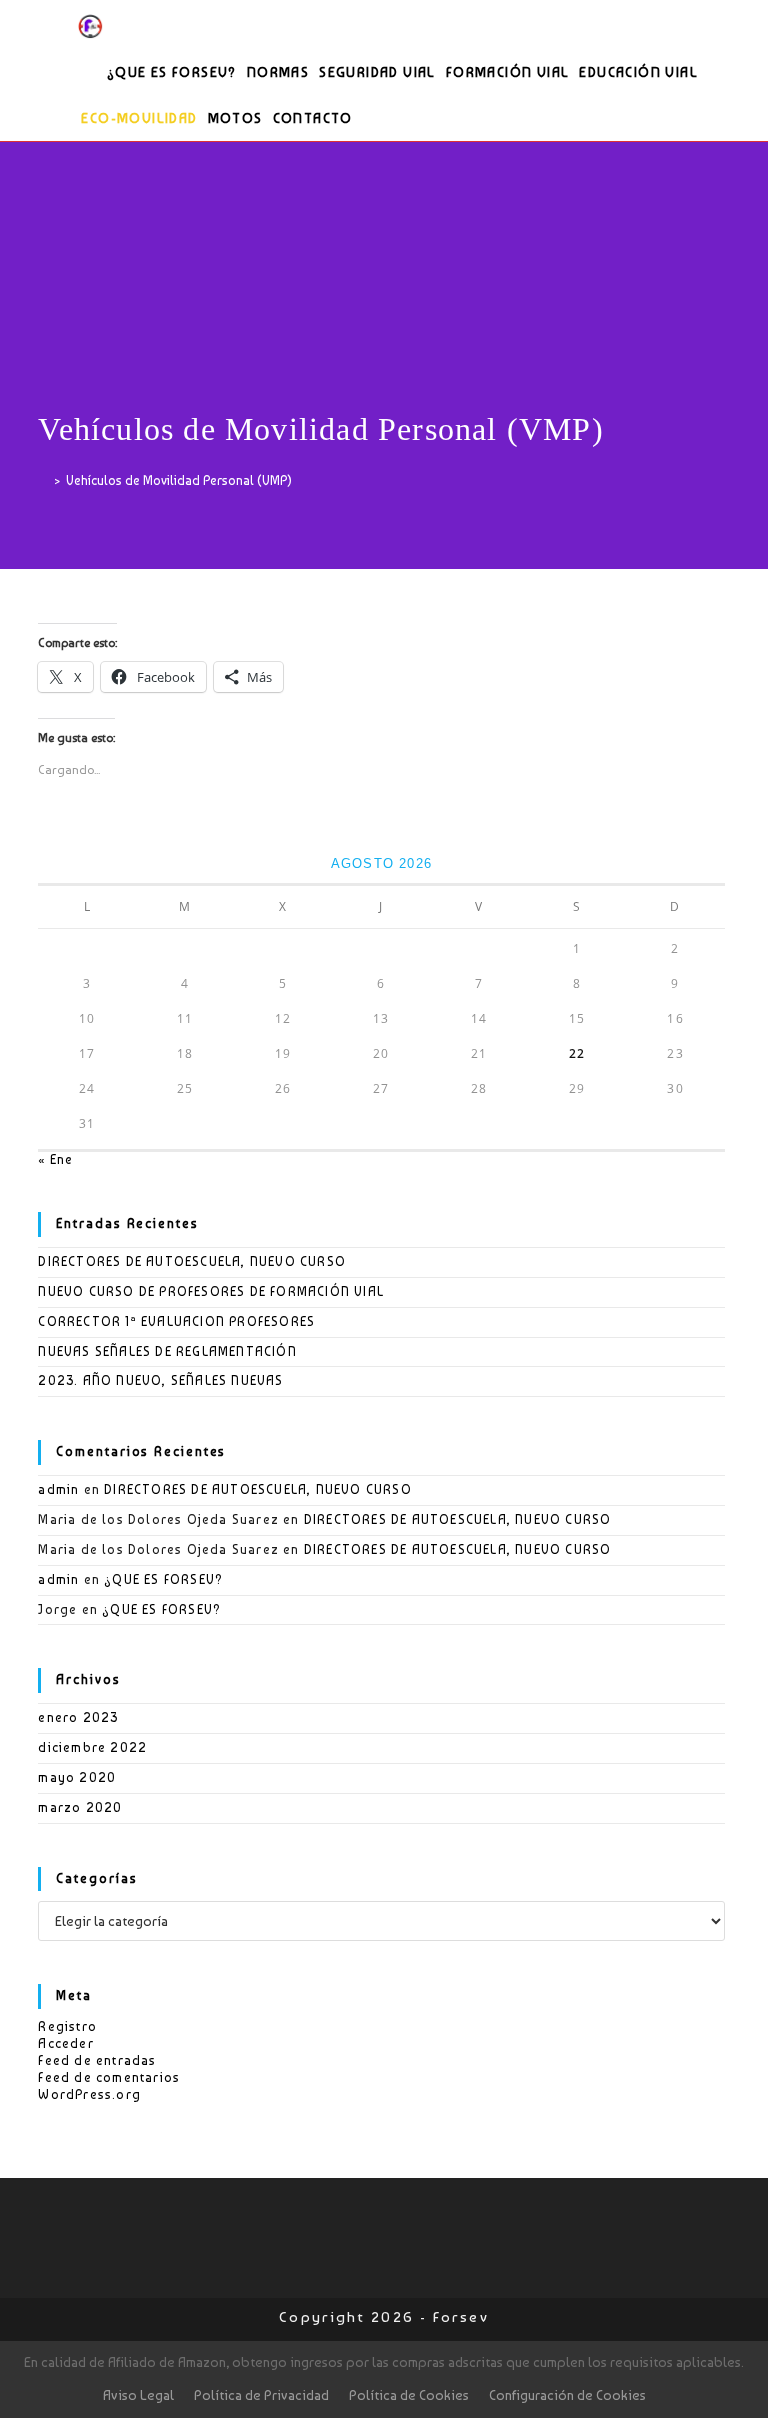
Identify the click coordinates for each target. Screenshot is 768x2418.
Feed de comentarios (109, 2077)
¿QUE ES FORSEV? (163, 1579)
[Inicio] (43, 480)
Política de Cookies (409, 2395)
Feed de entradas (97, 2060)
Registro (67, 2026)
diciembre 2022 (92, 1747)
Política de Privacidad (261, 2395)
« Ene (55, 1159)
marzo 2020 (80, 1807)
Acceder (65, 2043)
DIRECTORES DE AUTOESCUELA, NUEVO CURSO (192, 1261)
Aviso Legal (138, 2395)
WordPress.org (89, 2094)
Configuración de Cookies (567, 2395)
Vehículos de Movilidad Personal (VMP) (179, 480)
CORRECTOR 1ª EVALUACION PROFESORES (176, 1321)
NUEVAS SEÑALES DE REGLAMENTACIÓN (167, 1351)
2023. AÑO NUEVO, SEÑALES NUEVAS (160, 1380)
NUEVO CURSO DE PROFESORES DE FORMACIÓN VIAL (211, 1291)
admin (58, 1489)
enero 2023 (78, 1717)
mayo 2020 (77, 1777)
